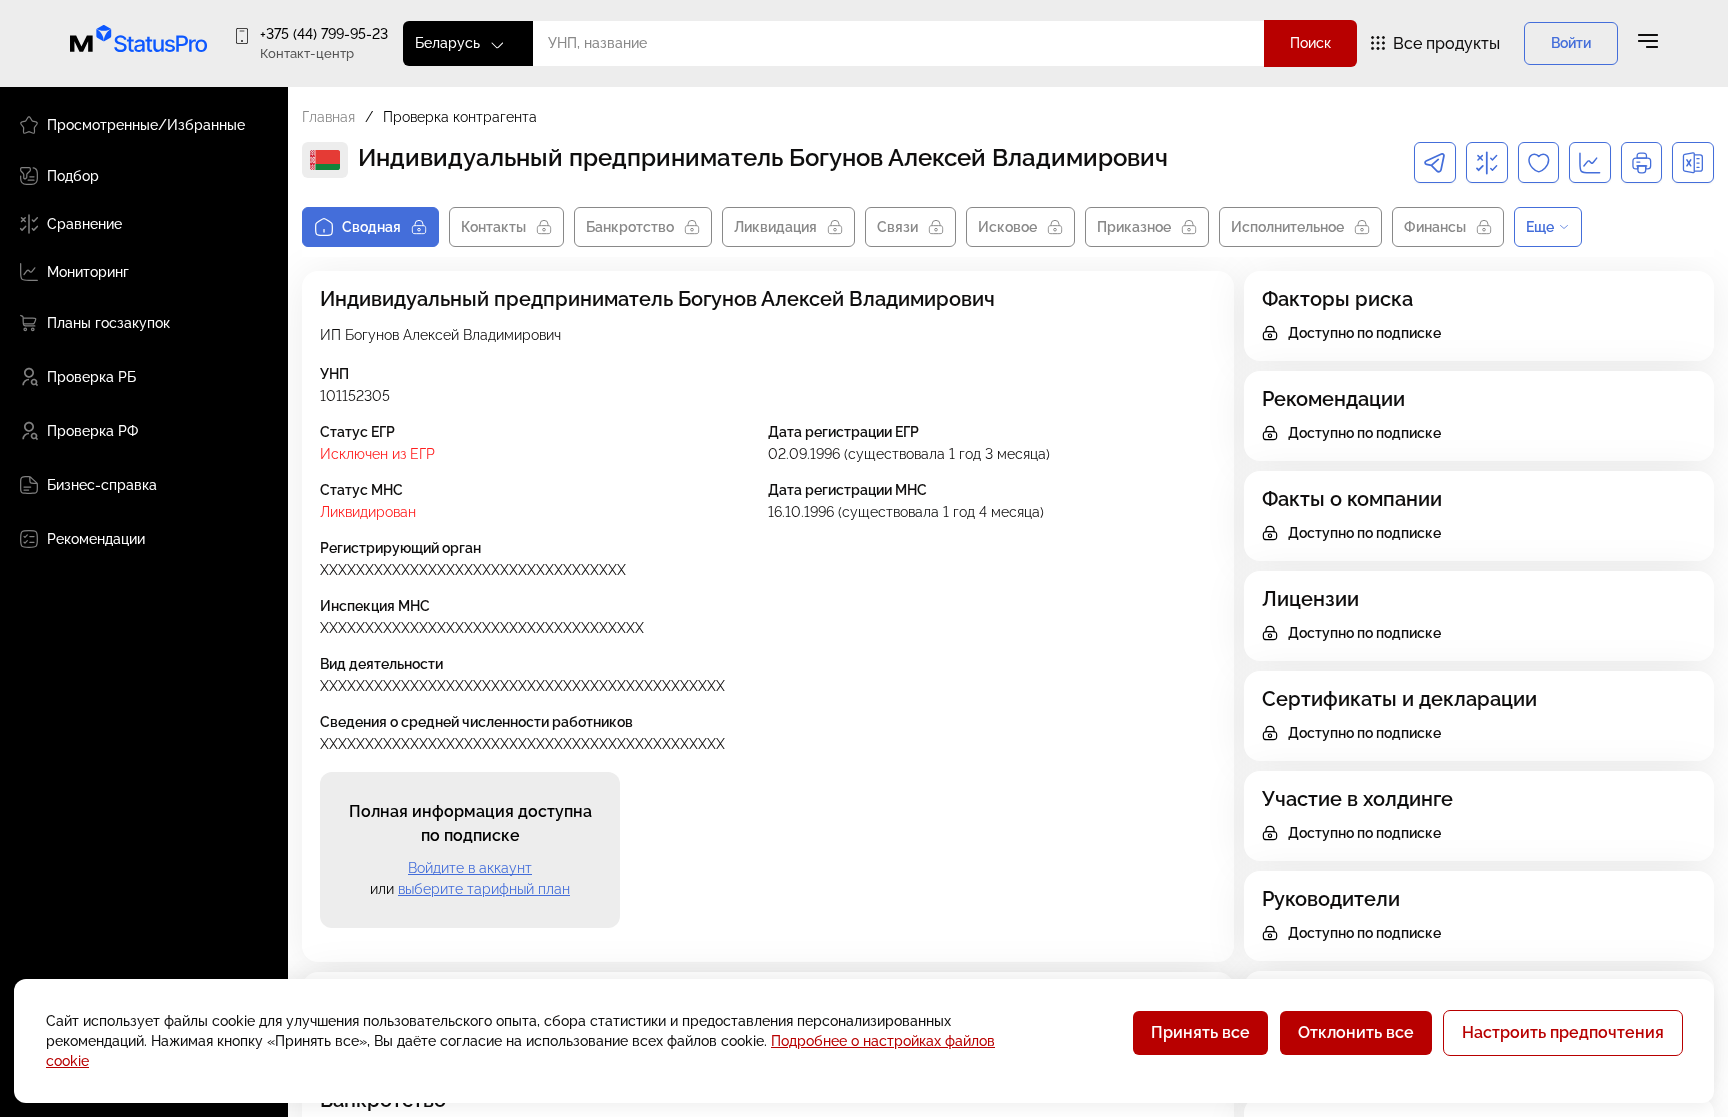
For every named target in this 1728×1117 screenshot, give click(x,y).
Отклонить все (1356, 1032)
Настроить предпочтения (1563, 1032)
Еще (1540, 227)
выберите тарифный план (484, 889)
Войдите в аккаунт (470, 868)
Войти (1571, 43)
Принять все (1200, 1032)
